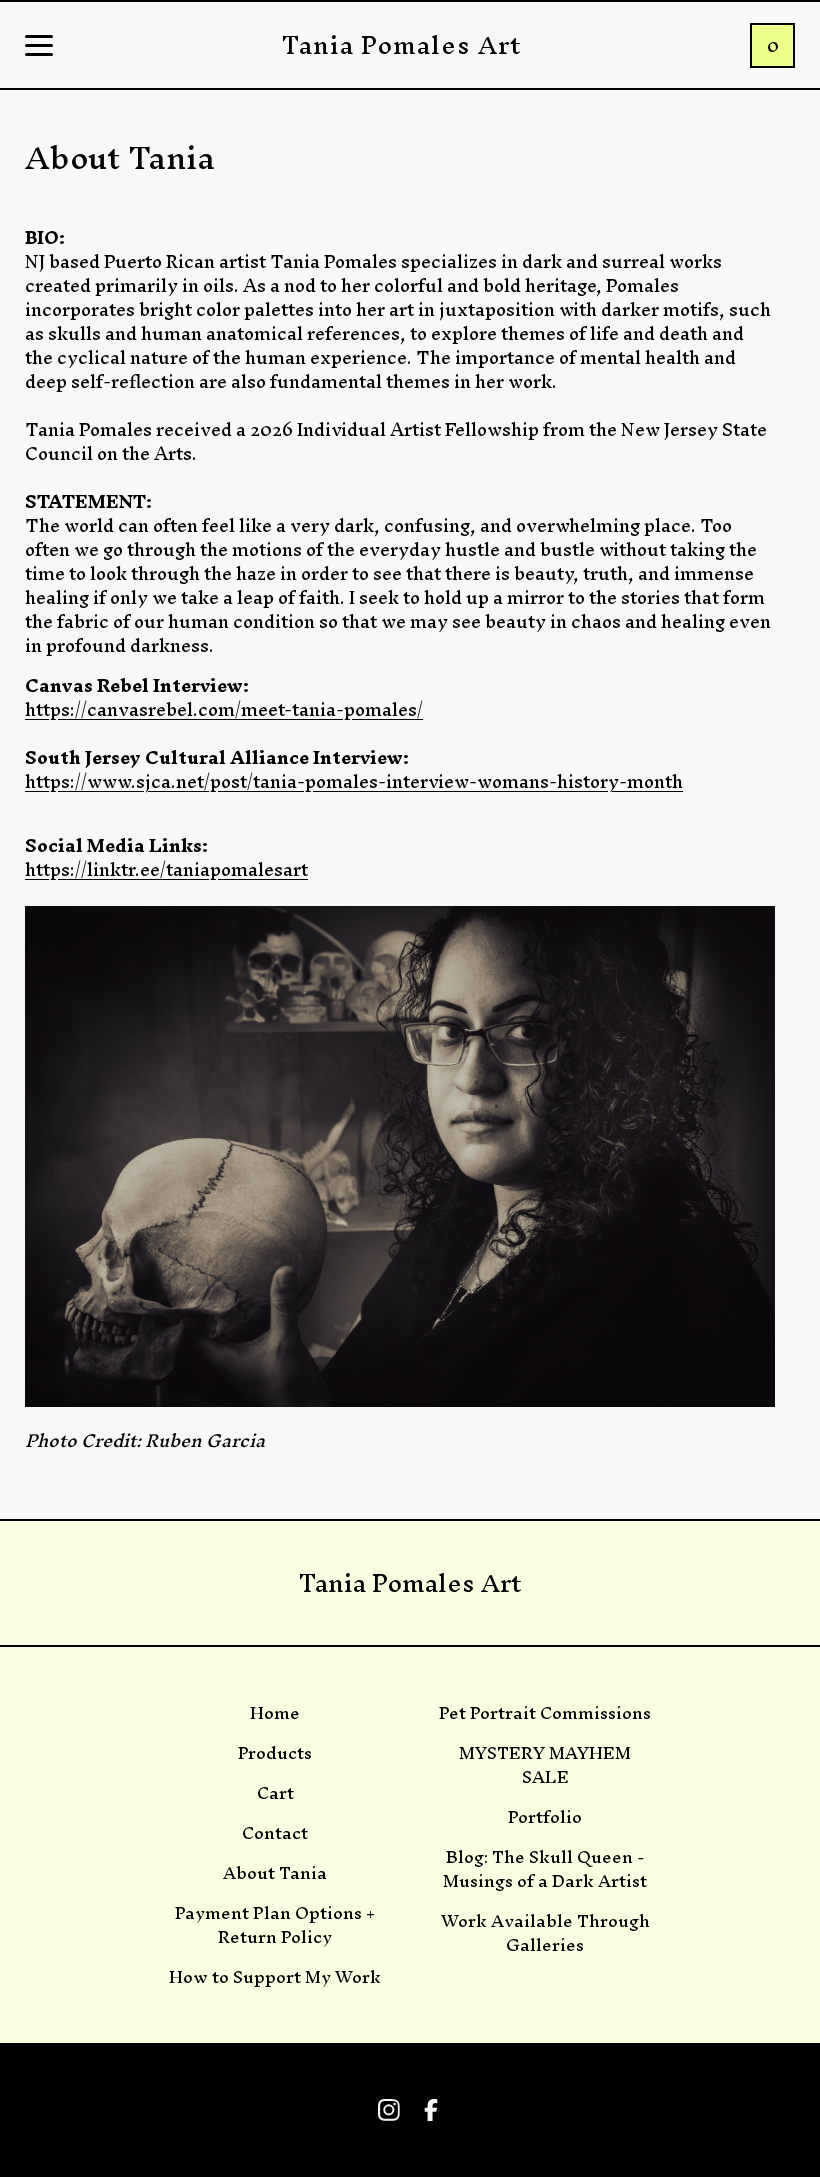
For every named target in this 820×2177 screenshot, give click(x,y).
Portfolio (545, 1817)
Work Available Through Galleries (545, 1933)
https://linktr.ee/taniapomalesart (166, 869)
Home (275, 1713)
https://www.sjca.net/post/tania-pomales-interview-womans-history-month (354, 781)
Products (275, 1753)
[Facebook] (431, 2110)
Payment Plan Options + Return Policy (275, 1925)
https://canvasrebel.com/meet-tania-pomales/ (224, 709)
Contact (275, 1833)
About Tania (275, 1873)
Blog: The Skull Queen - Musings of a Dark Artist (545, 1869)
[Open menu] (39, 47)
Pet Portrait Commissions (545, 1713)
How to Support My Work (275, 1977)
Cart (275, 1793)
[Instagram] (389, 2110)
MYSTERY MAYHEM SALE (545, 1765)
